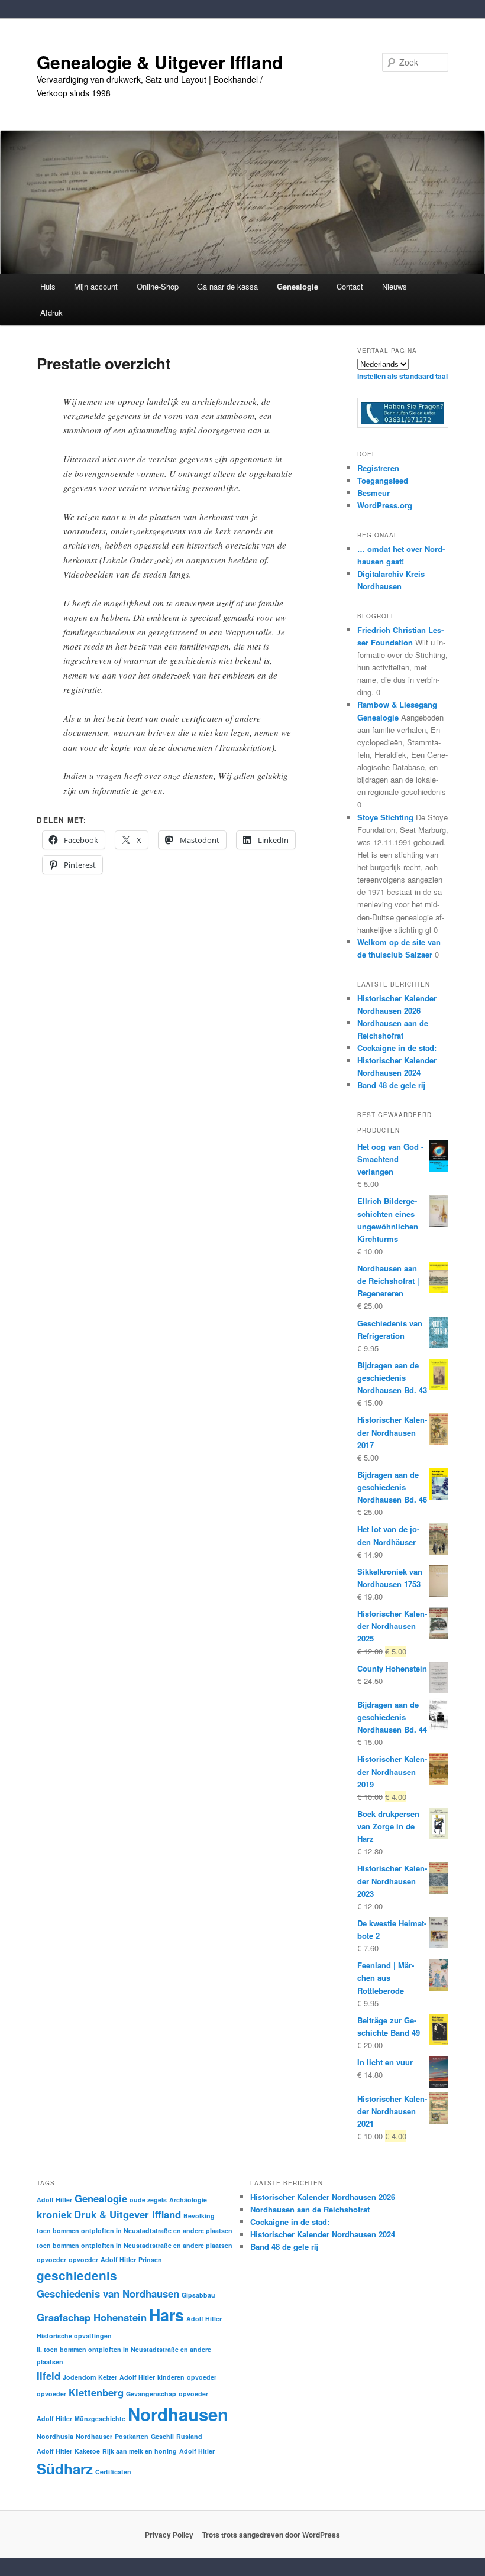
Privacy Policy (169, 2535)
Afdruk (51, 312)
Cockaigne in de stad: (397, 1048)
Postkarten (132, 2436)
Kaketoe (87, 2451)
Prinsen (150, 2259)
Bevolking (199, 2216)
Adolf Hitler (54, 2200)
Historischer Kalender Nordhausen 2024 (323, 2234)
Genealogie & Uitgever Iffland (160, 62)
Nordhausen (178, 2414)
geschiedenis (77, 2275)
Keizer (108, 2377)
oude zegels (148, 2200)
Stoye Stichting (385, 817)
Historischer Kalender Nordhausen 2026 (323, 2197)
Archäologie (188, 2200)
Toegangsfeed (383, 480)
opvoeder (51, 2259)
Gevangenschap (151, 2394)
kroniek (54, 2214)
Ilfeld (48, 2376)
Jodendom (79, 2377)
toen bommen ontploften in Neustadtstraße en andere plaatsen (135, 2231)
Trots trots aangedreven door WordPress (271, 2535)
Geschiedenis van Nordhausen (108, 2293)
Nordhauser (94, 2436)
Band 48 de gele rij (391, 1085)
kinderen (171, 2377)
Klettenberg (96, 2392)
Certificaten (113, 2472)
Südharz (65, 2468)
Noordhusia (55, 2436)
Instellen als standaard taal (402, 376)
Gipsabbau (198, 2295)
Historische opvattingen (74, 2336)
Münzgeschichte (100, 2418)
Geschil (162, 2436)
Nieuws (395, 286)
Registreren (378, 468)
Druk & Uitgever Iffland (127, 2214)
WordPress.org (385, 505)
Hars (166, 2315)
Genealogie (101, 2198)
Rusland (189, 2436)
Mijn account (96, 286)
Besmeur (374, 493)
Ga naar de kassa (227, 286)
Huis (48, 286)
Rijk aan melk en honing (140, 2451)
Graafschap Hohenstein (92, 2317)
